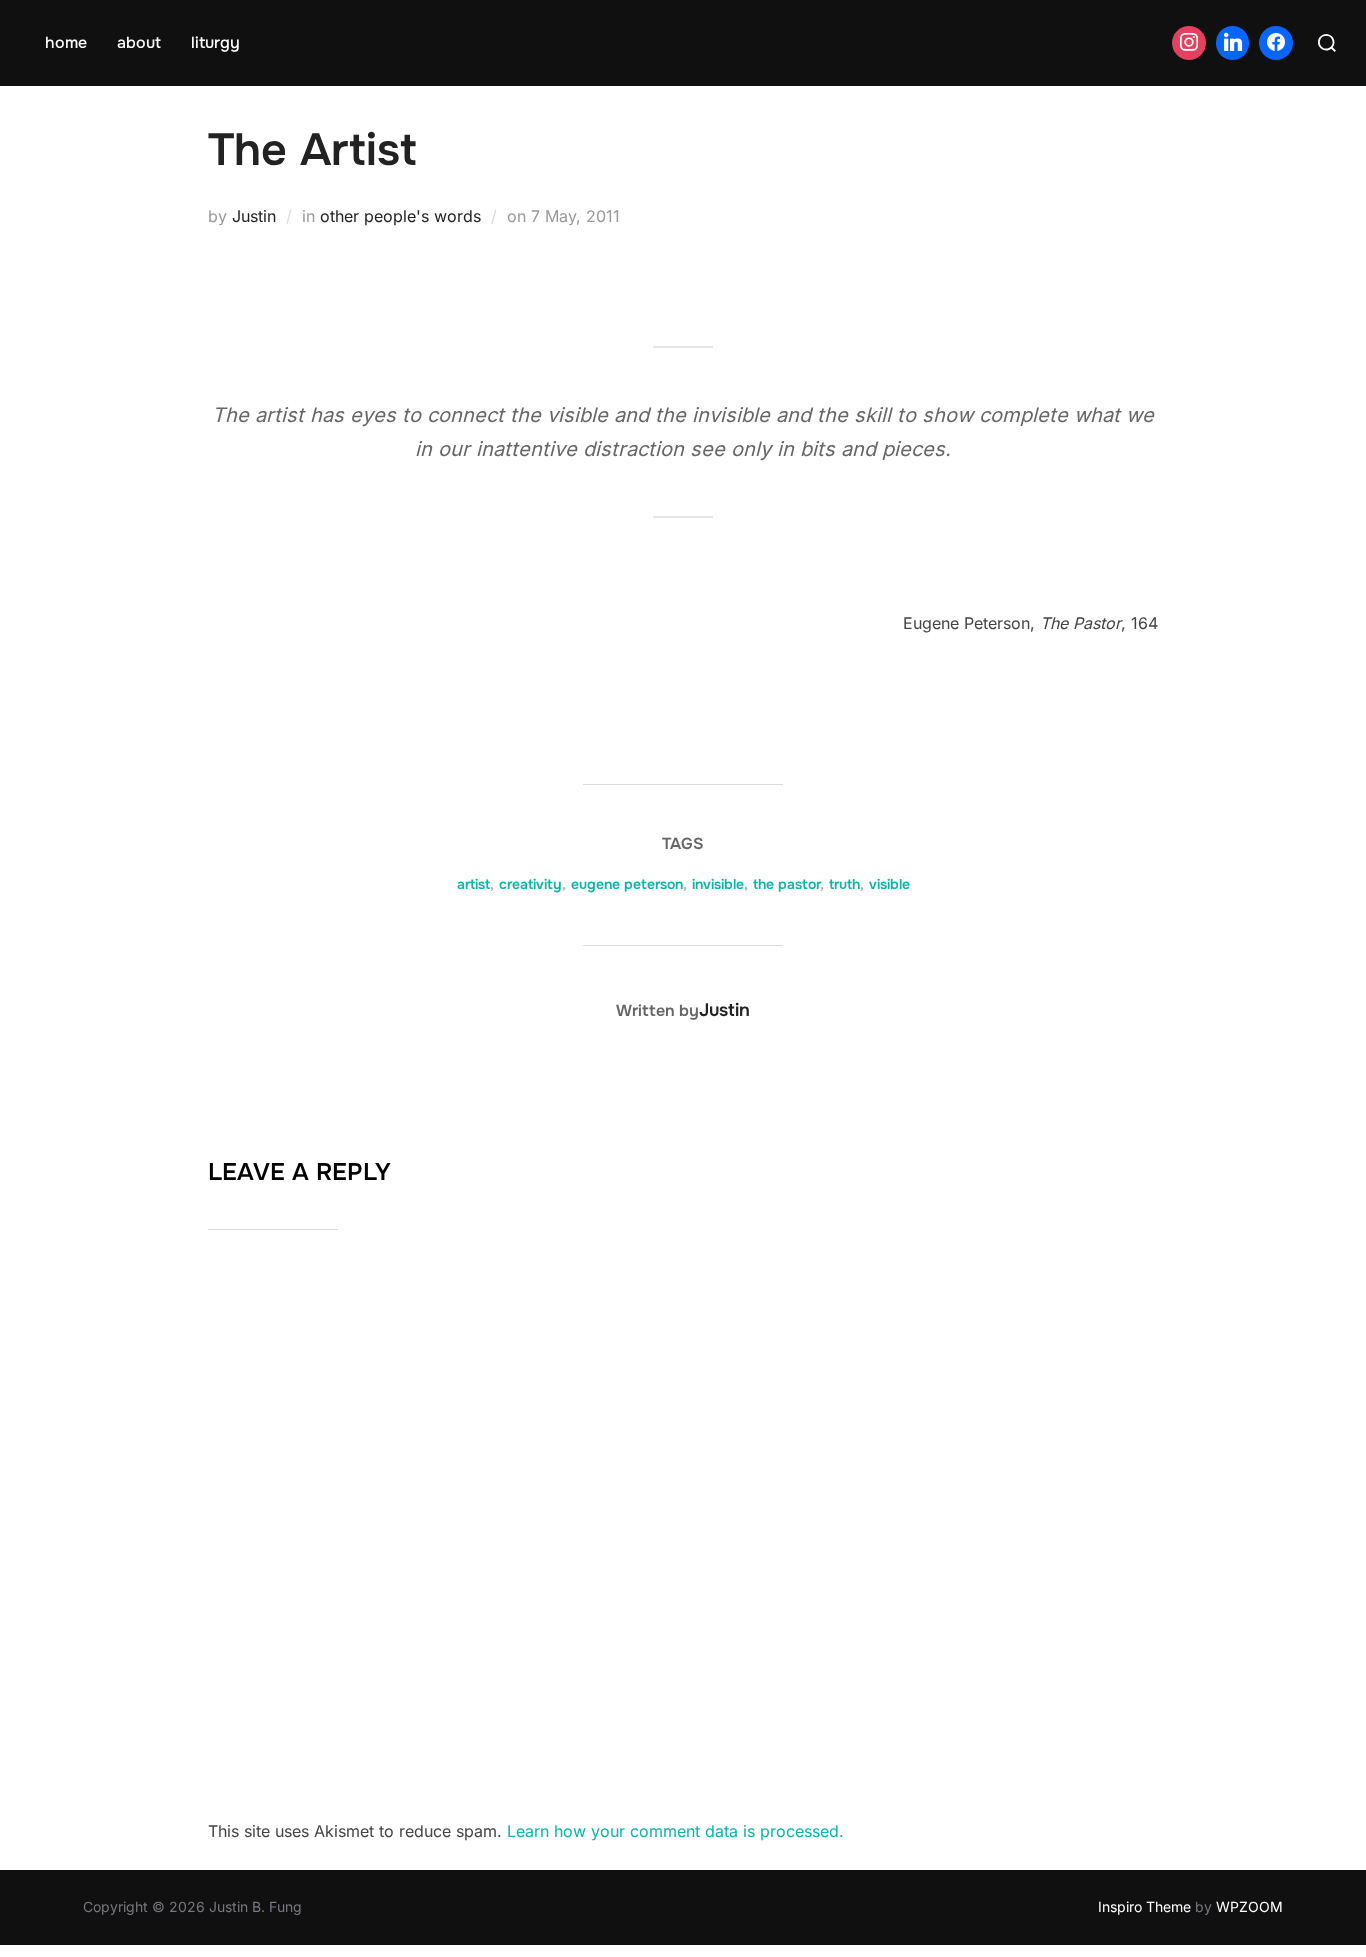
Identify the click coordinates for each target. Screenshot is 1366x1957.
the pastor (786, 884)
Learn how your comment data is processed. (675, 1831)
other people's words (400, 216)
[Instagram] (1189, 43)
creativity (530, 884)
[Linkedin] (1233, 43)
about (139, 42)
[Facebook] (1276, 43)
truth (844, 884)
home (66, 42)
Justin (254, 216)
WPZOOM (1249, 1906)
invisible (718, 884)
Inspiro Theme (1144, 1906)
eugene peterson (627, 884)
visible (889, 884)
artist (473, 884)
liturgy (215, 42)
